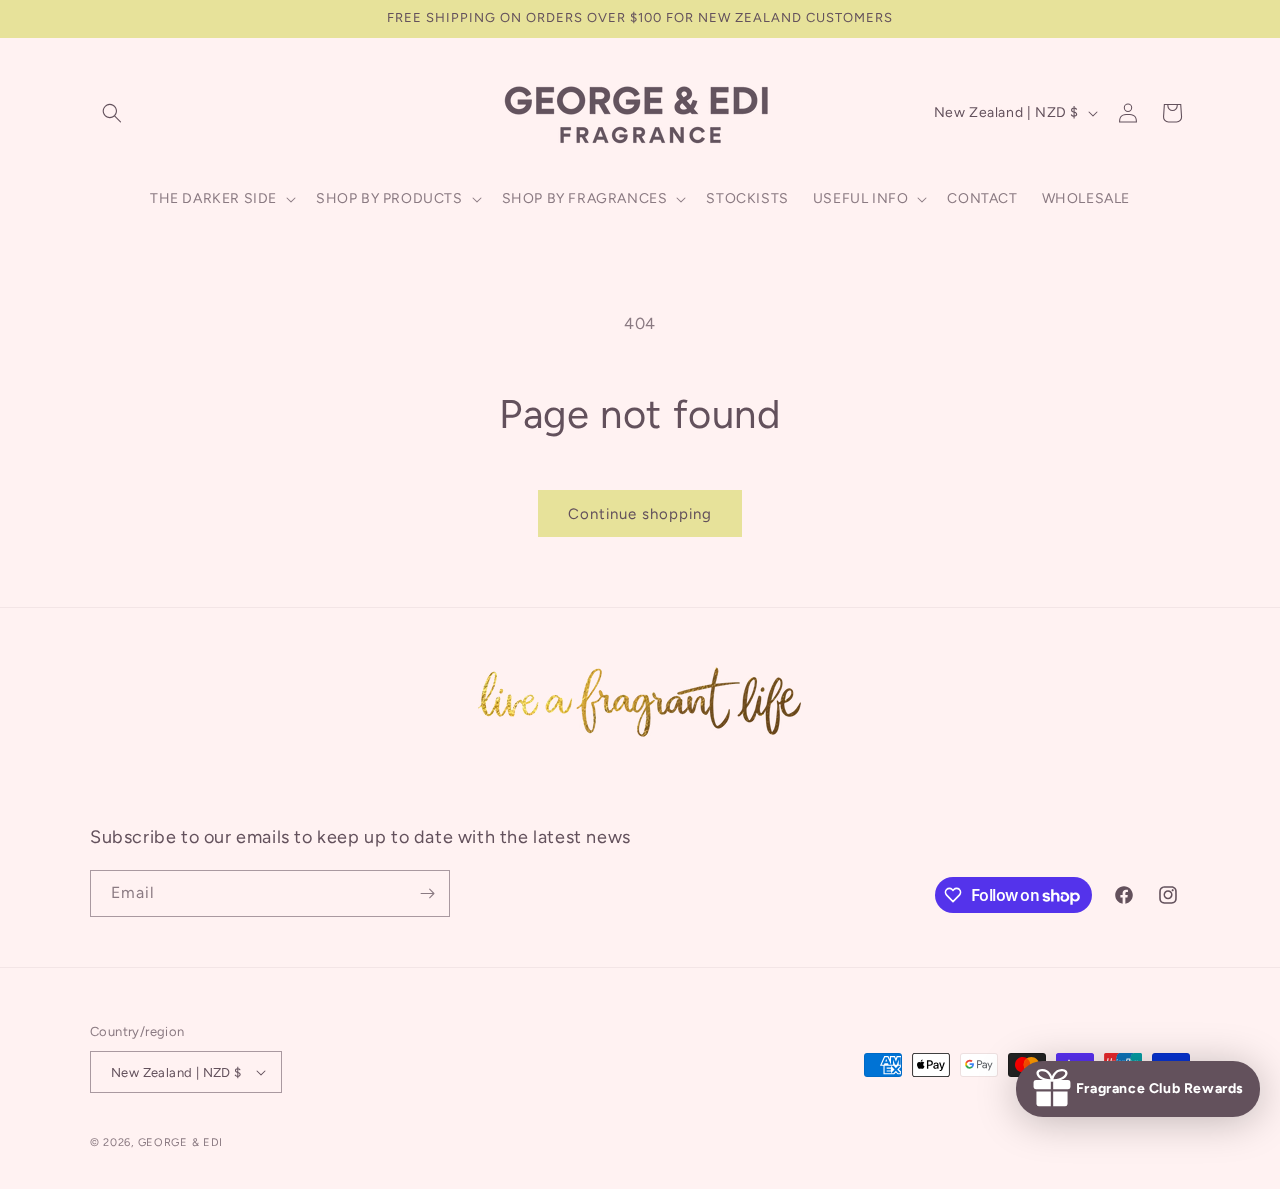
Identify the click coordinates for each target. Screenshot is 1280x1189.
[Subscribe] (427, 893)
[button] (112, 113)
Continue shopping (640, 514)
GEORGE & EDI (180, 1142)
